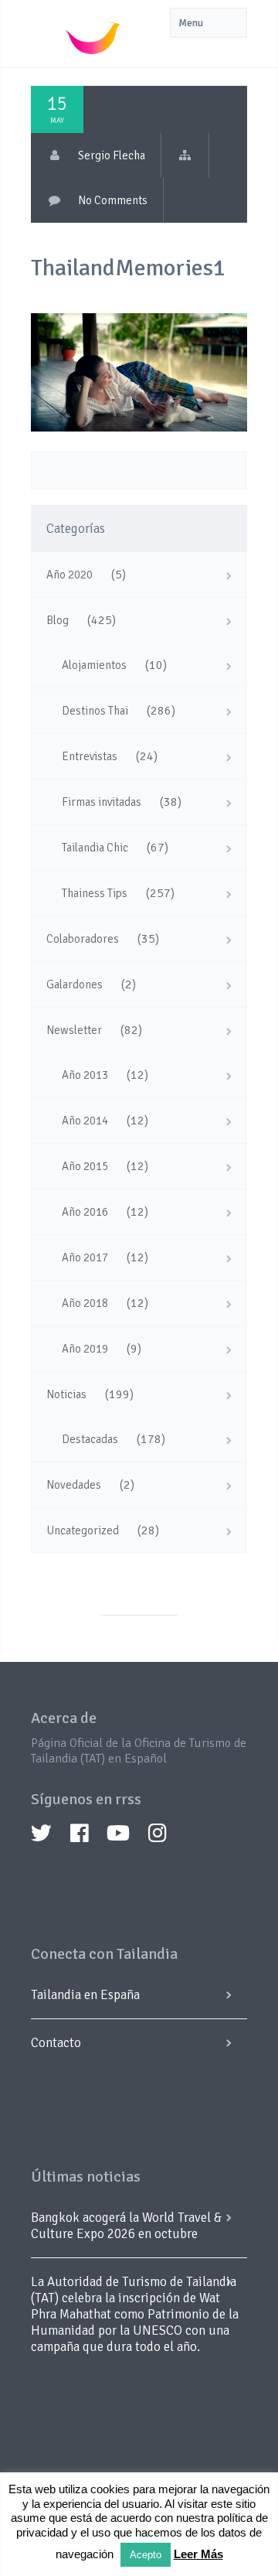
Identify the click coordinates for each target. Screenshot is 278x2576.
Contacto (56, 2043)
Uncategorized (83, 1530)
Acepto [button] (146, 2555)
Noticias (66, 1394)
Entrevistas (90, 756)
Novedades (74, 1485)
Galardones (75, 984)
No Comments (113, 200)
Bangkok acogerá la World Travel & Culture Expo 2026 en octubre (126, 2226)
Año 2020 (69, 575)
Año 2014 (85, 1121)
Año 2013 (85, 1075)
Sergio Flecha (112, 155)
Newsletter (74, 1030)
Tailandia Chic (95, 848)
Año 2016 (85, 1212)
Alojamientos (94, 665)
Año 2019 (85, 1349)
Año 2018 (85, 1303)
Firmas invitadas (102, 802)
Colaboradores (83, 939)
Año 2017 (85, 1257)
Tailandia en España (85, 1995)
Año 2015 (85, 1166)
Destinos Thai (95, 711)
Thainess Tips (95, 893)
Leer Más (198, 2554)
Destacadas (90, 1439)
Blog (58, 620)
